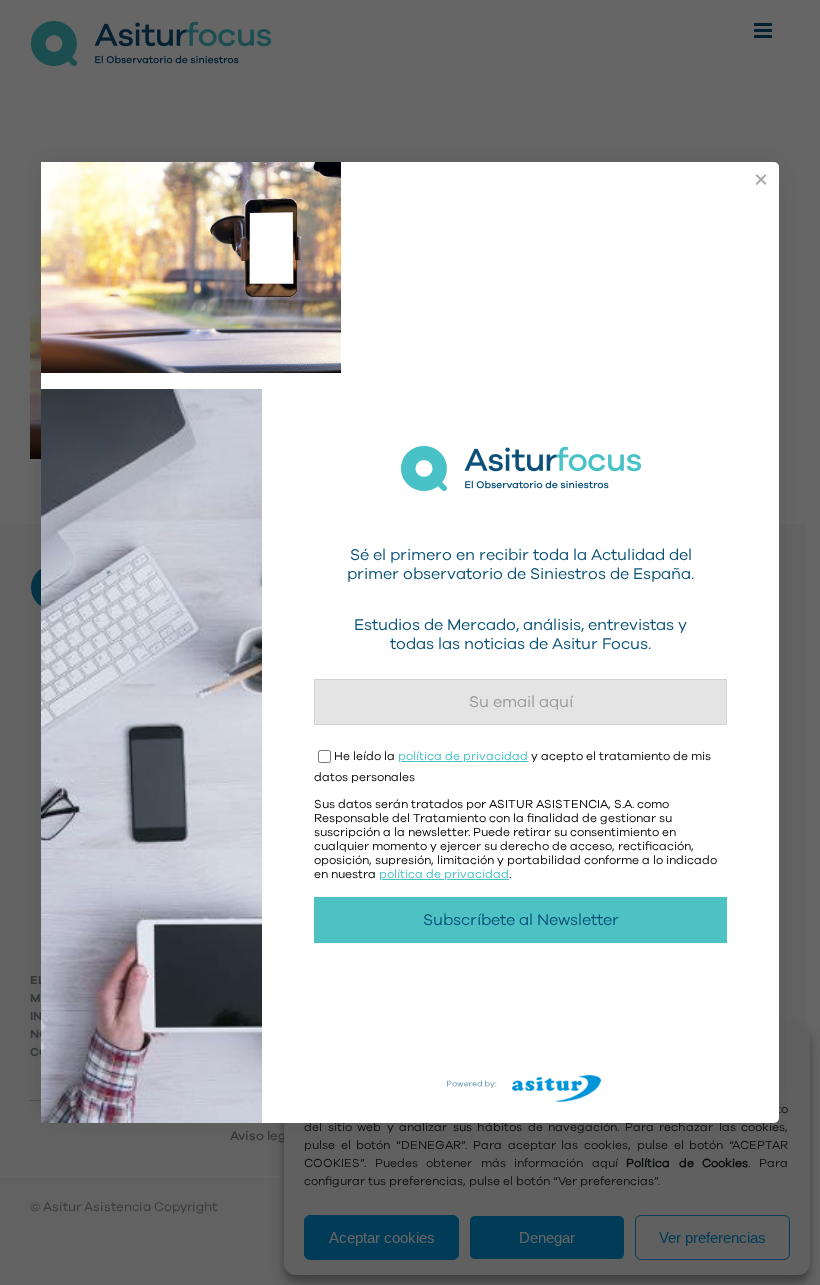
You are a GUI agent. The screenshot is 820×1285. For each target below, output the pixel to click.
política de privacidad (463, 756)
